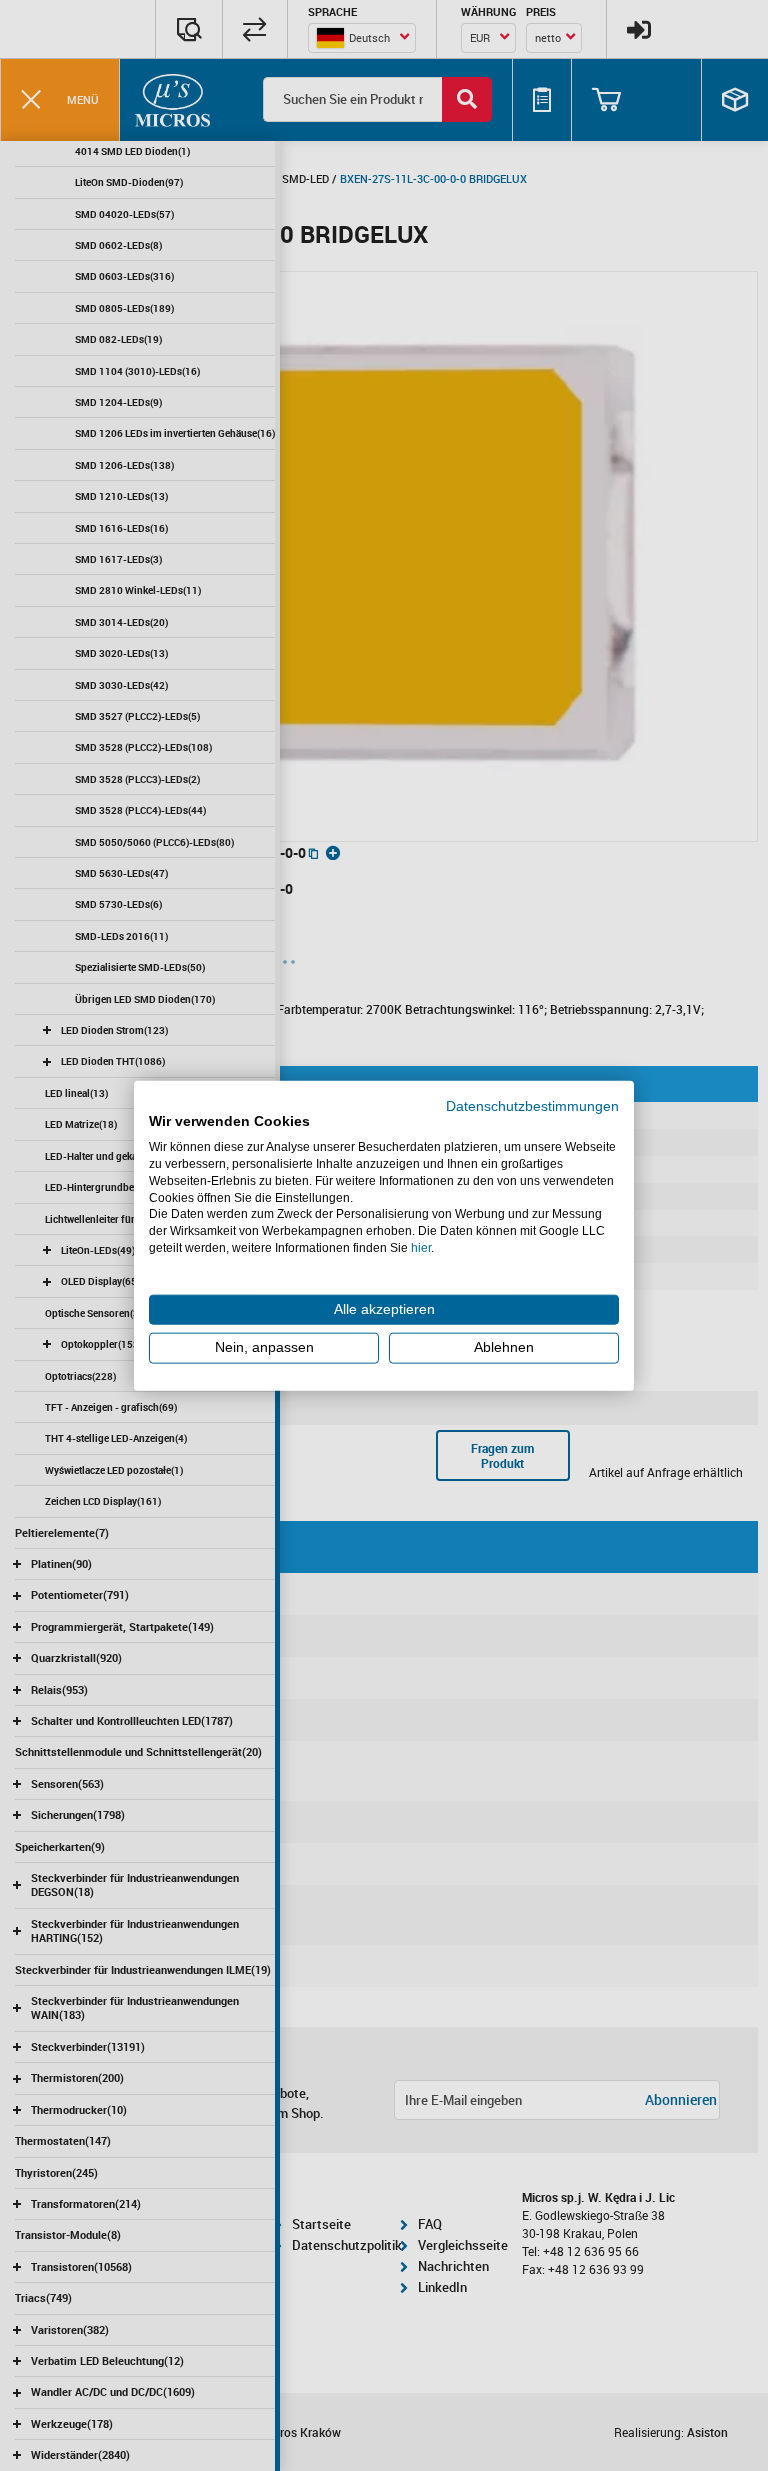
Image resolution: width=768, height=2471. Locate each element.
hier (421, 1248)
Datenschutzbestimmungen (532, 1105)
